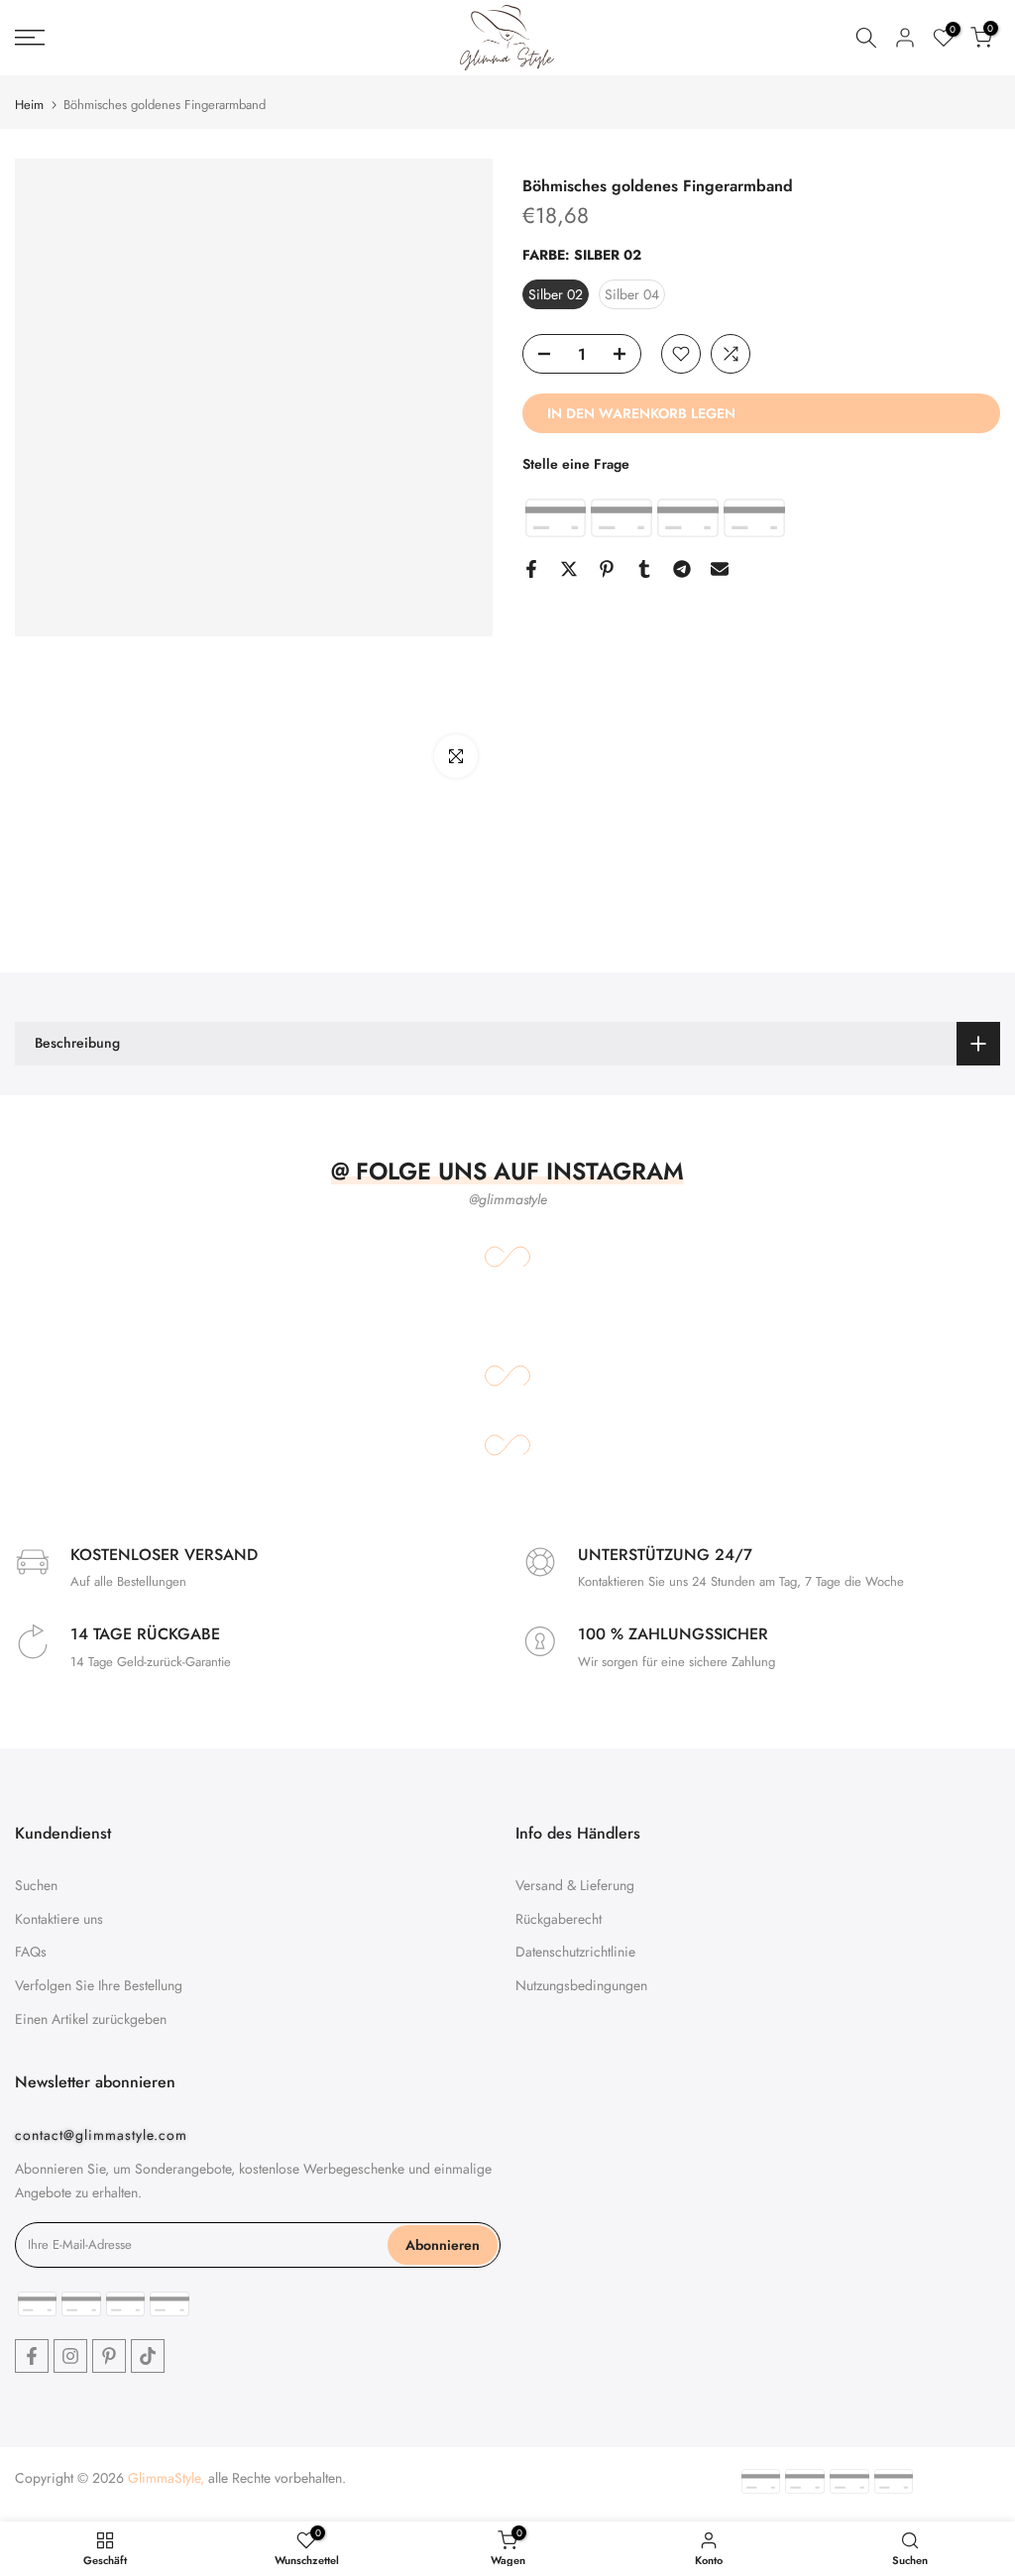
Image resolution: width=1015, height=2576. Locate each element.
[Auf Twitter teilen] (569, 569)
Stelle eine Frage (576, 464)
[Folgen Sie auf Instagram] (70, 2356)
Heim (29, 105)
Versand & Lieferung (575, 1885)
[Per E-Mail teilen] (720, 569)
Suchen (36, 1885)
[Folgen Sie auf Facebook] (32, 2356)
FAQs (31, 1952)
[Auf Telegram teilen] (682, 569)
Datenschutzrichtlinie (575, 1952)
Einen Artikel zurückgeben (91, 2019)
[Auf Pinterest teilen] (607, 569)
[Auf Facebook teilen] (531, 569)
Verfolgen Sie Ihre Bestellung (99, 1985)
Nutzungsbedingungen (581, 1985)
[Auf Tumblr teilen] (644, 569)
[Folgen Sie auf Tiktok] (148, 2356)
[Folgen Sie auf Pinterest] (109, 2356)
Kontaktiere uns (59, 1919)
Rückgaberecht (559, 1919)
